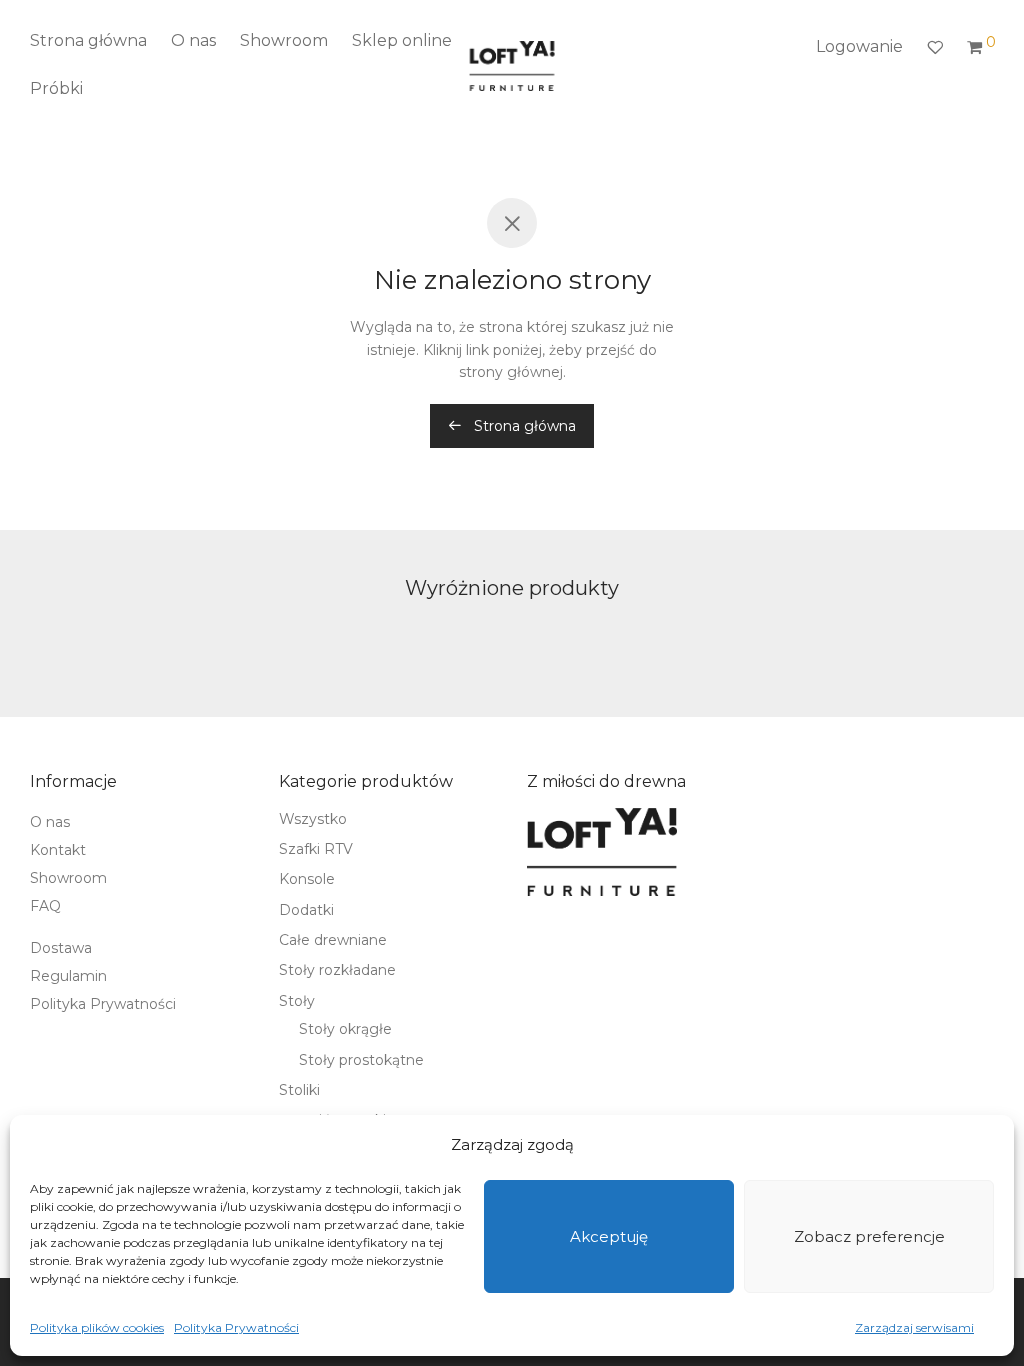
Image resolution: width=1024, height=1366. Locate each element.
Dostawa (61, 948)
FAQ (45, 906)
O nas (193, 40)
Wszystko (313, 819)
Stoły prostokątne (361, 1060)
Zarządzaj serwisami (914, 1327)
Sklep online (402, 40)
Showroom (284, 40)
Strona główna (88, 40)
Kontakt (58, 850)
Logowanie (859, 46)
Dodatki (306, 910)
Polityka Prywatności (236, 1327)
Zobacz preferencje (869, 1236)
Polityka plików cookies (97, 1327)
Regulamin (68, 976)
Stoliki (299, 1090)
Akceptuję (609, 1236)
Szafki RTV (316, 849)
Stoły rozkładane (337, 970)
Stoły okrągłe (345, 1029)
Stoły (297, 1001)
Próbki (56, 88)
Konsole (307, 879)
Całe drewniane (333, 940)
